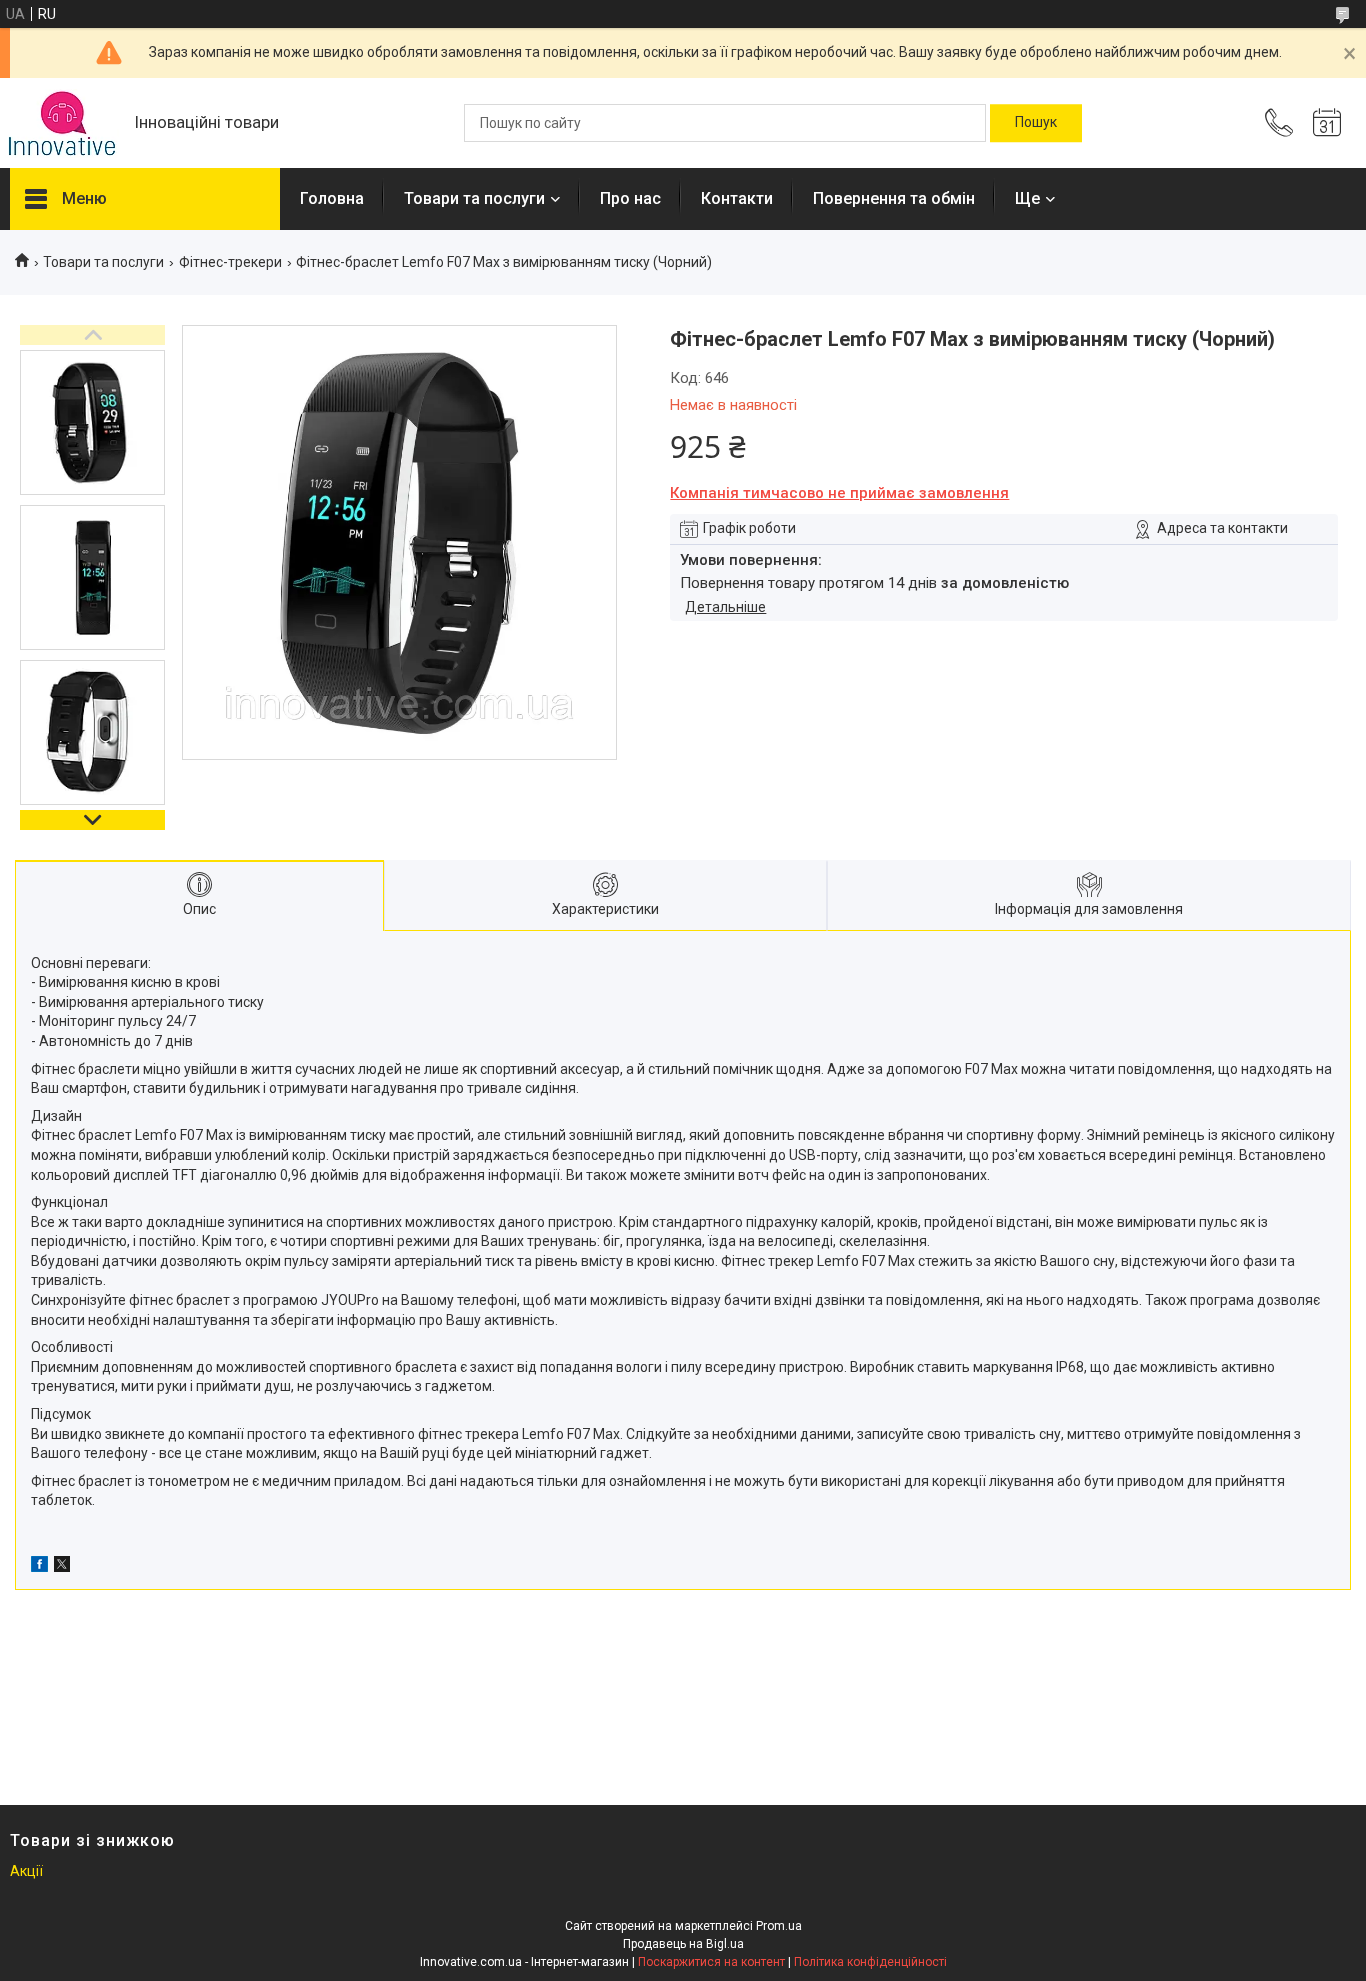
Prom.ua (779, 1926)
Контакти (737, 198)
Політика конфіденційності (870, 1962)
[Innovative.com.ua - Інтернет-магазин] (62, 123)
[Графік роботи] (1327, 123)
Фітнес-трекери (230, 262)
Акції (26, 1871)
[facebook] (39, 1567)
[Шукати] (1036, 123)
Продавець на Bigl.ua (683, 1944)
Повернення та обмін (894, 198)
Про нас (630, 198)
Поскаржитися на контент (711, 1962)
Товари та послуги (474, 198)
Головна (332, 198)
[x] (62, 1567)
